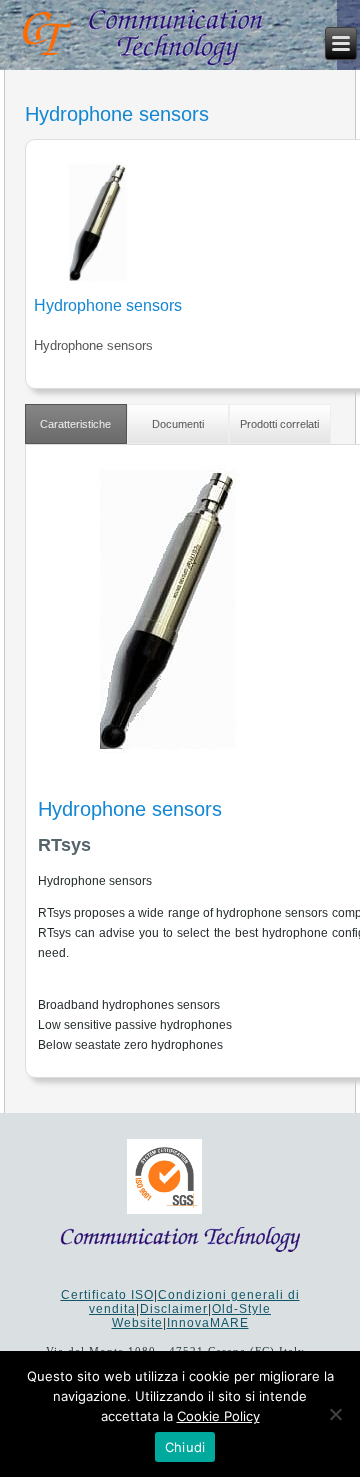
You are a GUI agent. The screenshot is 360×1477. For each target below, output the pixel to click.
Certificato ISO (107, 1295)
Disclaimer (174, 1309)
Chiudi (185, 1447)
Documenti (178, 424)
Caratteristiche (75, 424)
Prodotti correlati (279, 424)
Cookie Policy (218, 1416)
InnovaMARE (208, 1323)
